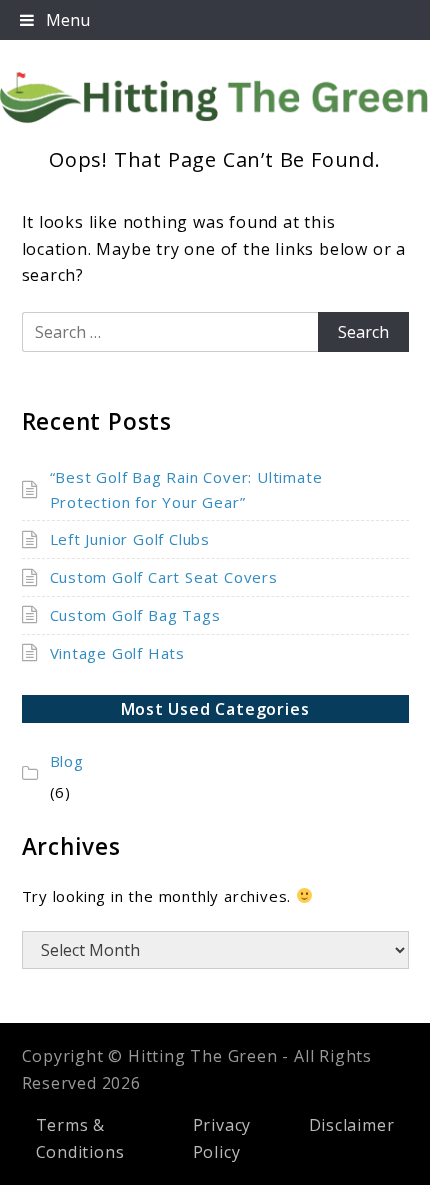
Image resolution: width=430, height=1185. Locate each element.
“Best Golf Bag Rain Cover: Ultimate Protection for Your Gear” (186, 489)
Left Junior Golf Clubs (130, 539)
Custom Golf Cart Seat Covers (164, 577)
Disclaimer (352, 1125)
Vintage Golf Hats (118, 653)
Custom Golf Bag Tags (135, 615)
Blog (67, 761)
